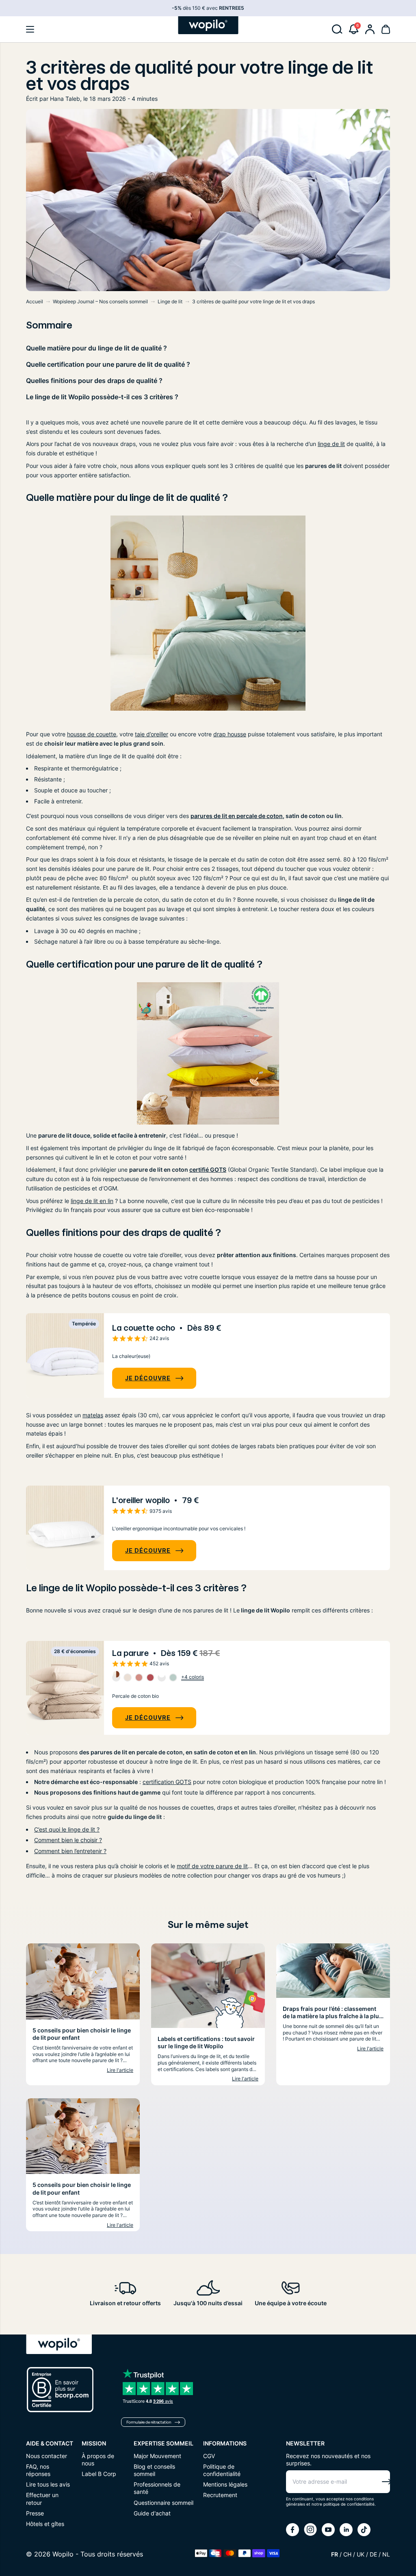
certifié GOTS (208, 1169)
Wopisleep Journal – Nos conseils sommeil (100, 301)
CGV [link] (209, 2456)
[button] (30, 29)
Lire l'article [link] (120, 2070)
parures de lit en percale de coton (237, 816)
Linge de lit (170, 301)
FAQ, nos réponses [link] (38, 2470)
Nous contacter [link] (47, 2456)
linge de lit (331, 444)
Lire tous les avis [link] (48, 2484)
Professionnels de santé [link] (157, 2488)
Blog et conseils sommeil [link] (154, 2470)
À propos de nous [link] (98, 2460)
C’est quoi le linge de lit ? (67, 1829)
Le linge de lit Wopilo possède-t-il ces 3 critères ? (102, 397)
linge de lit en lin (92, 1201)
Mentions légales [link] (225, 2484)
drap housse (230, 734)
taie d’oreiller (152, 734)
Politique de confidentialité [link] (222, 2470)
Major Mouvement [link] (157, 2456)
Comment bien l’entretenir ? (70, 1851)
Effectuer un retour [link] (42, 2499)
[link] (370, 29)
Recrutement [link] (220, 2495)
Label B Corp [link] (99, 2474)
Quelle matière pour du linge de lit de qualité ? (96, 348)
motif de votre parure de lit (212, 1866)
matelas (93, 1415)
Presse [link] (35, 2513)
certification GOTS (167, 1782)
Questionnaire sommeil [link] (164, 2503)
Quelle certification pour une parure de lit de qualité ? (109, 364)
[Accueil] (208, 25)
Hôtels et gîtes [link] (45, 2524)
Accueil (35, 301)
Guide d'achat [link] (152, 2513)
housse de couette (92, 734)
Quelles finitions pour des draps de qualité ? (96, 381)
